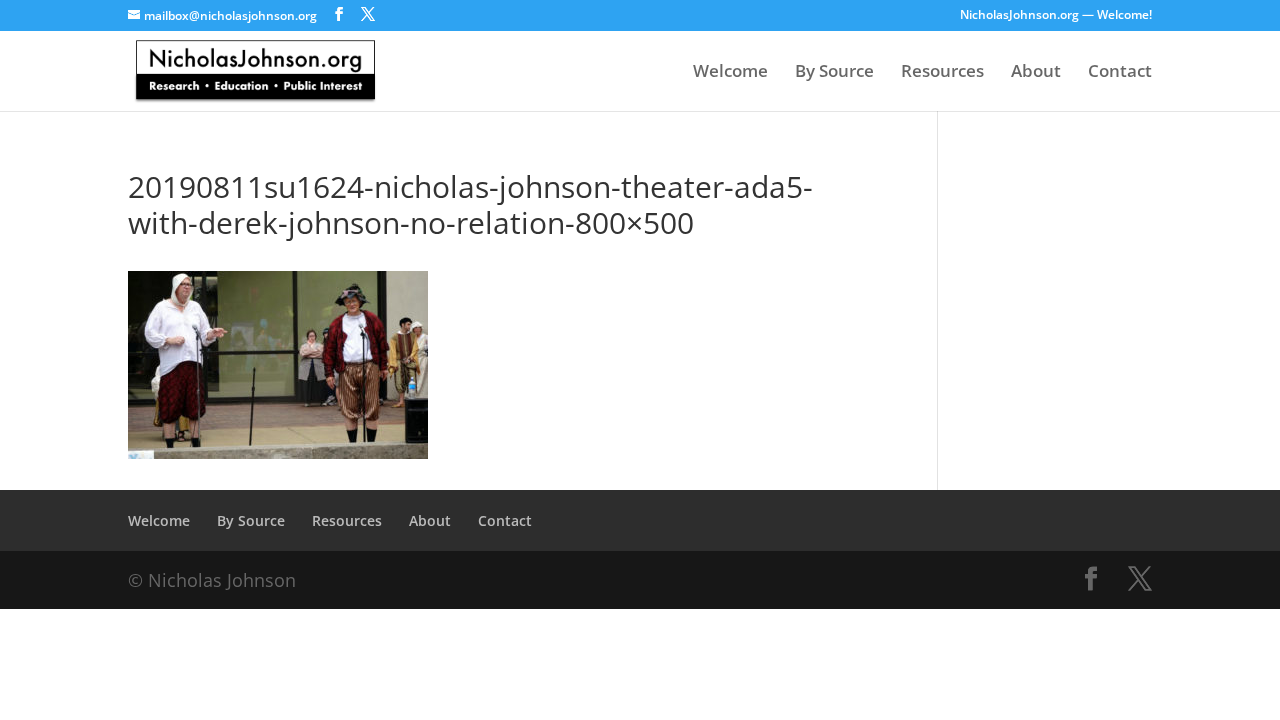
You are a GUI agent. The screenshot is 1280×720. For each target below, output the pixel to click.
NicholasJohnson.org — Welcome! (1056, 16)
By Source (834, 73)
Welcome (730, 73)
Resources (942, 73)
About (1036, 73)
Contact (1120, 73)
